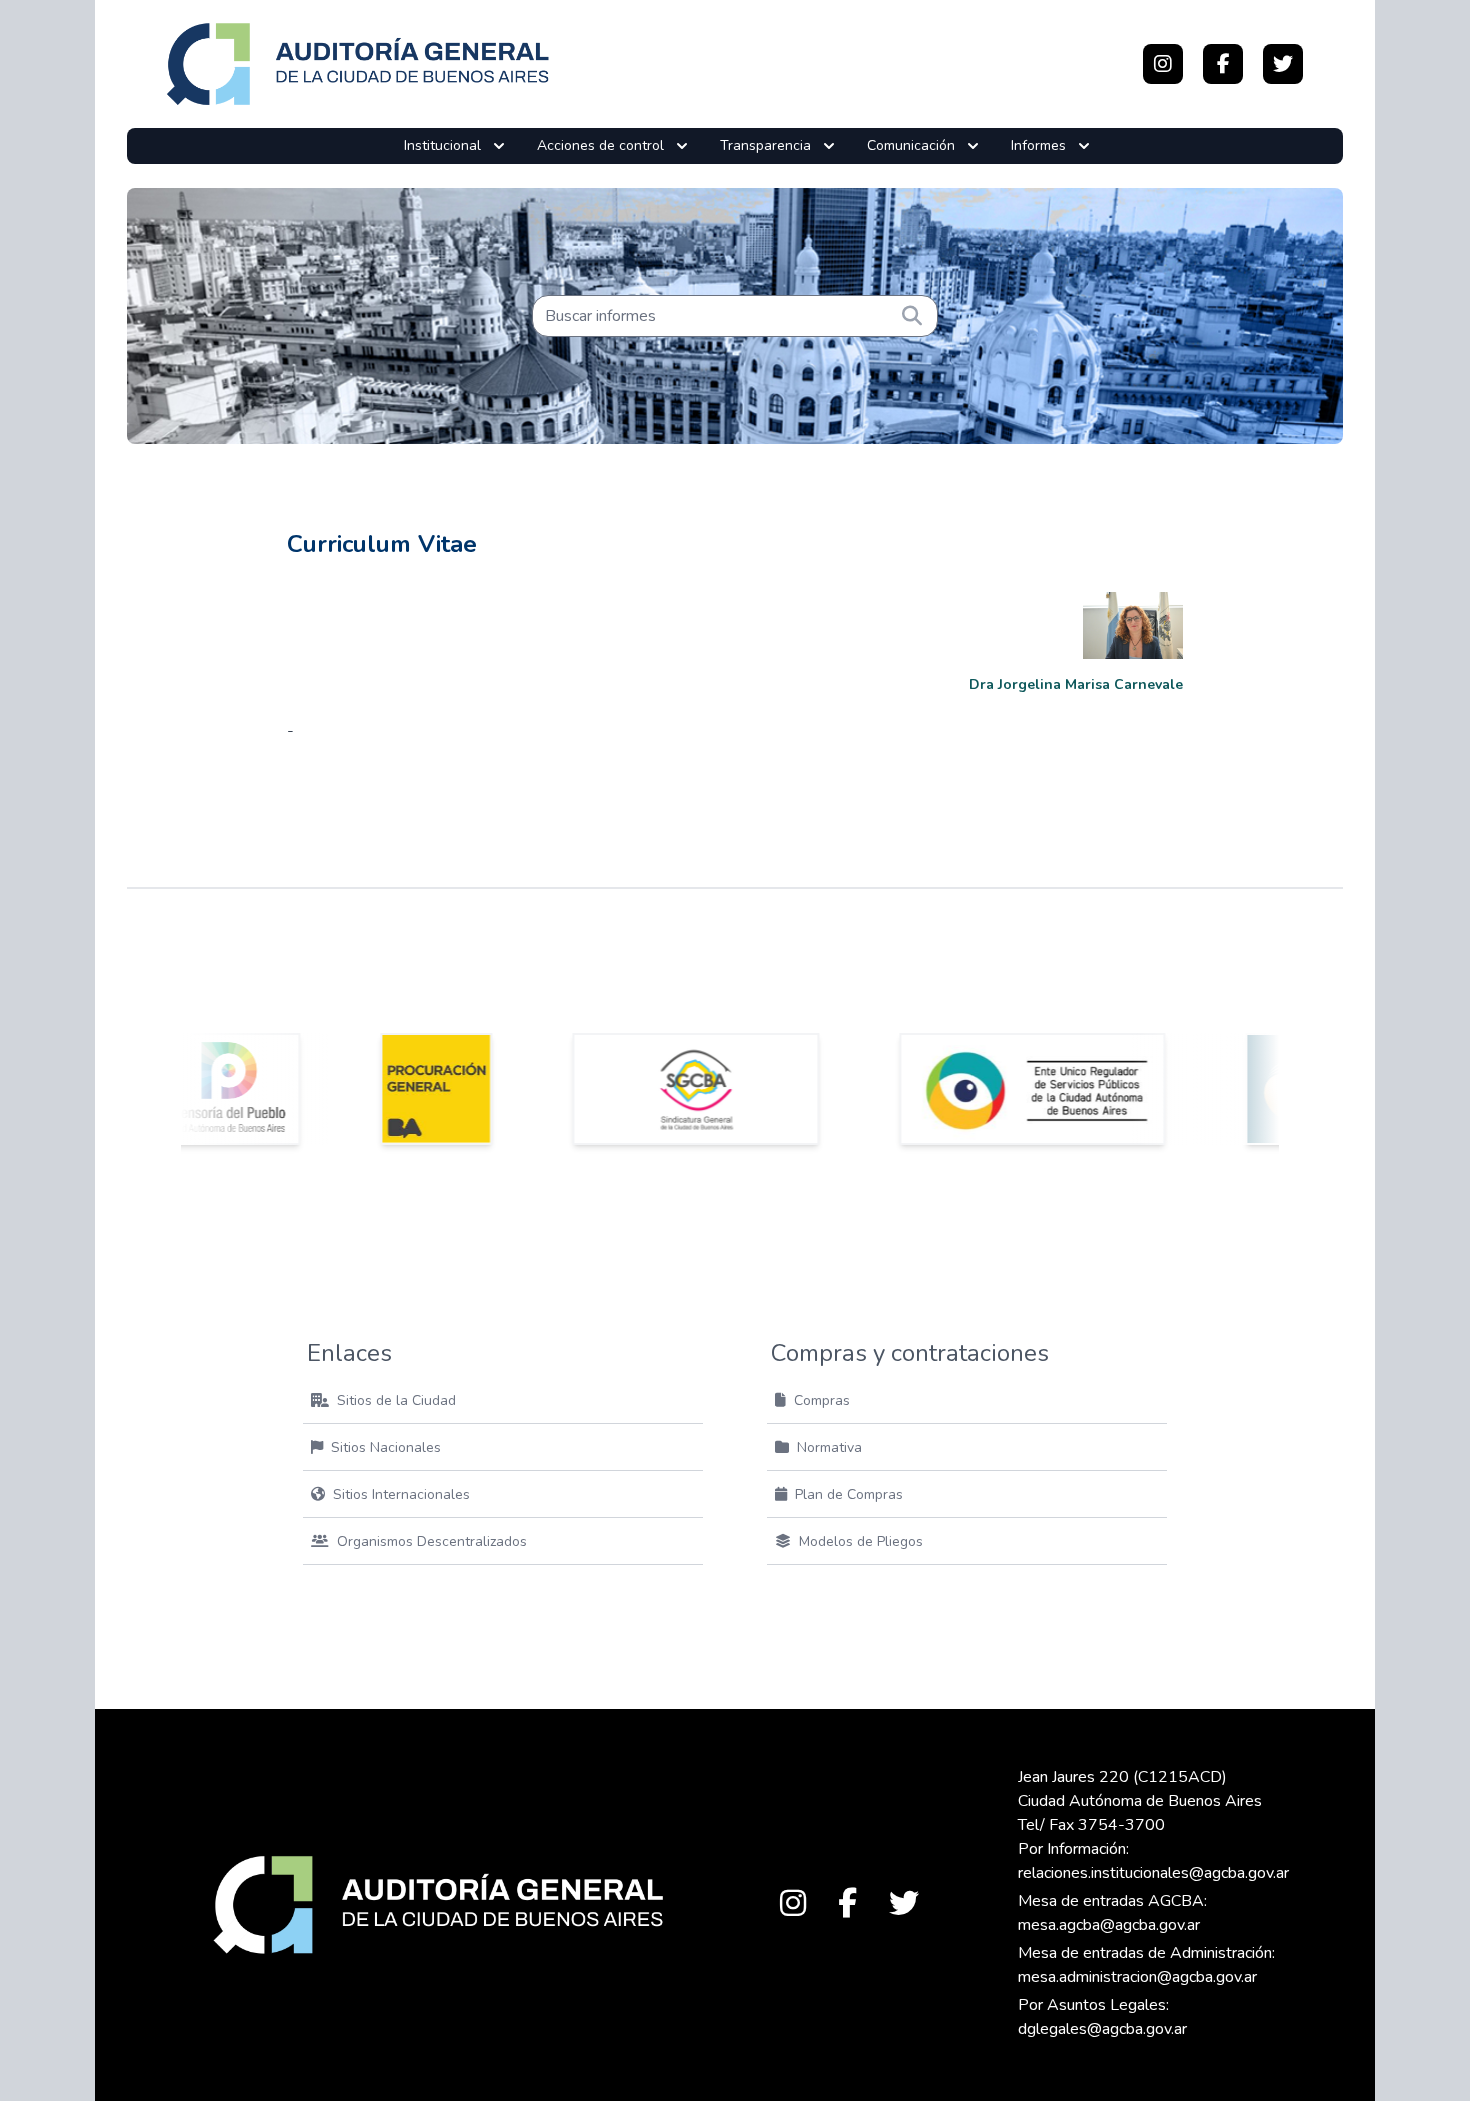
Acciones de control (600, 145)
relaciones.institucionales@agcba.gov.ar (1153, 1873)
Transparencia (765, 145)
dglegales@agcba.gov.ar (1102, 2029)
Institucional (442, 145)
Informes (1038, 145)
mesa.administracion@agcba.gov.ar (1137, 1977)
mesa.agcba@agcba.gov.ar (1109, 1925)
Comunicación (911, 145)
